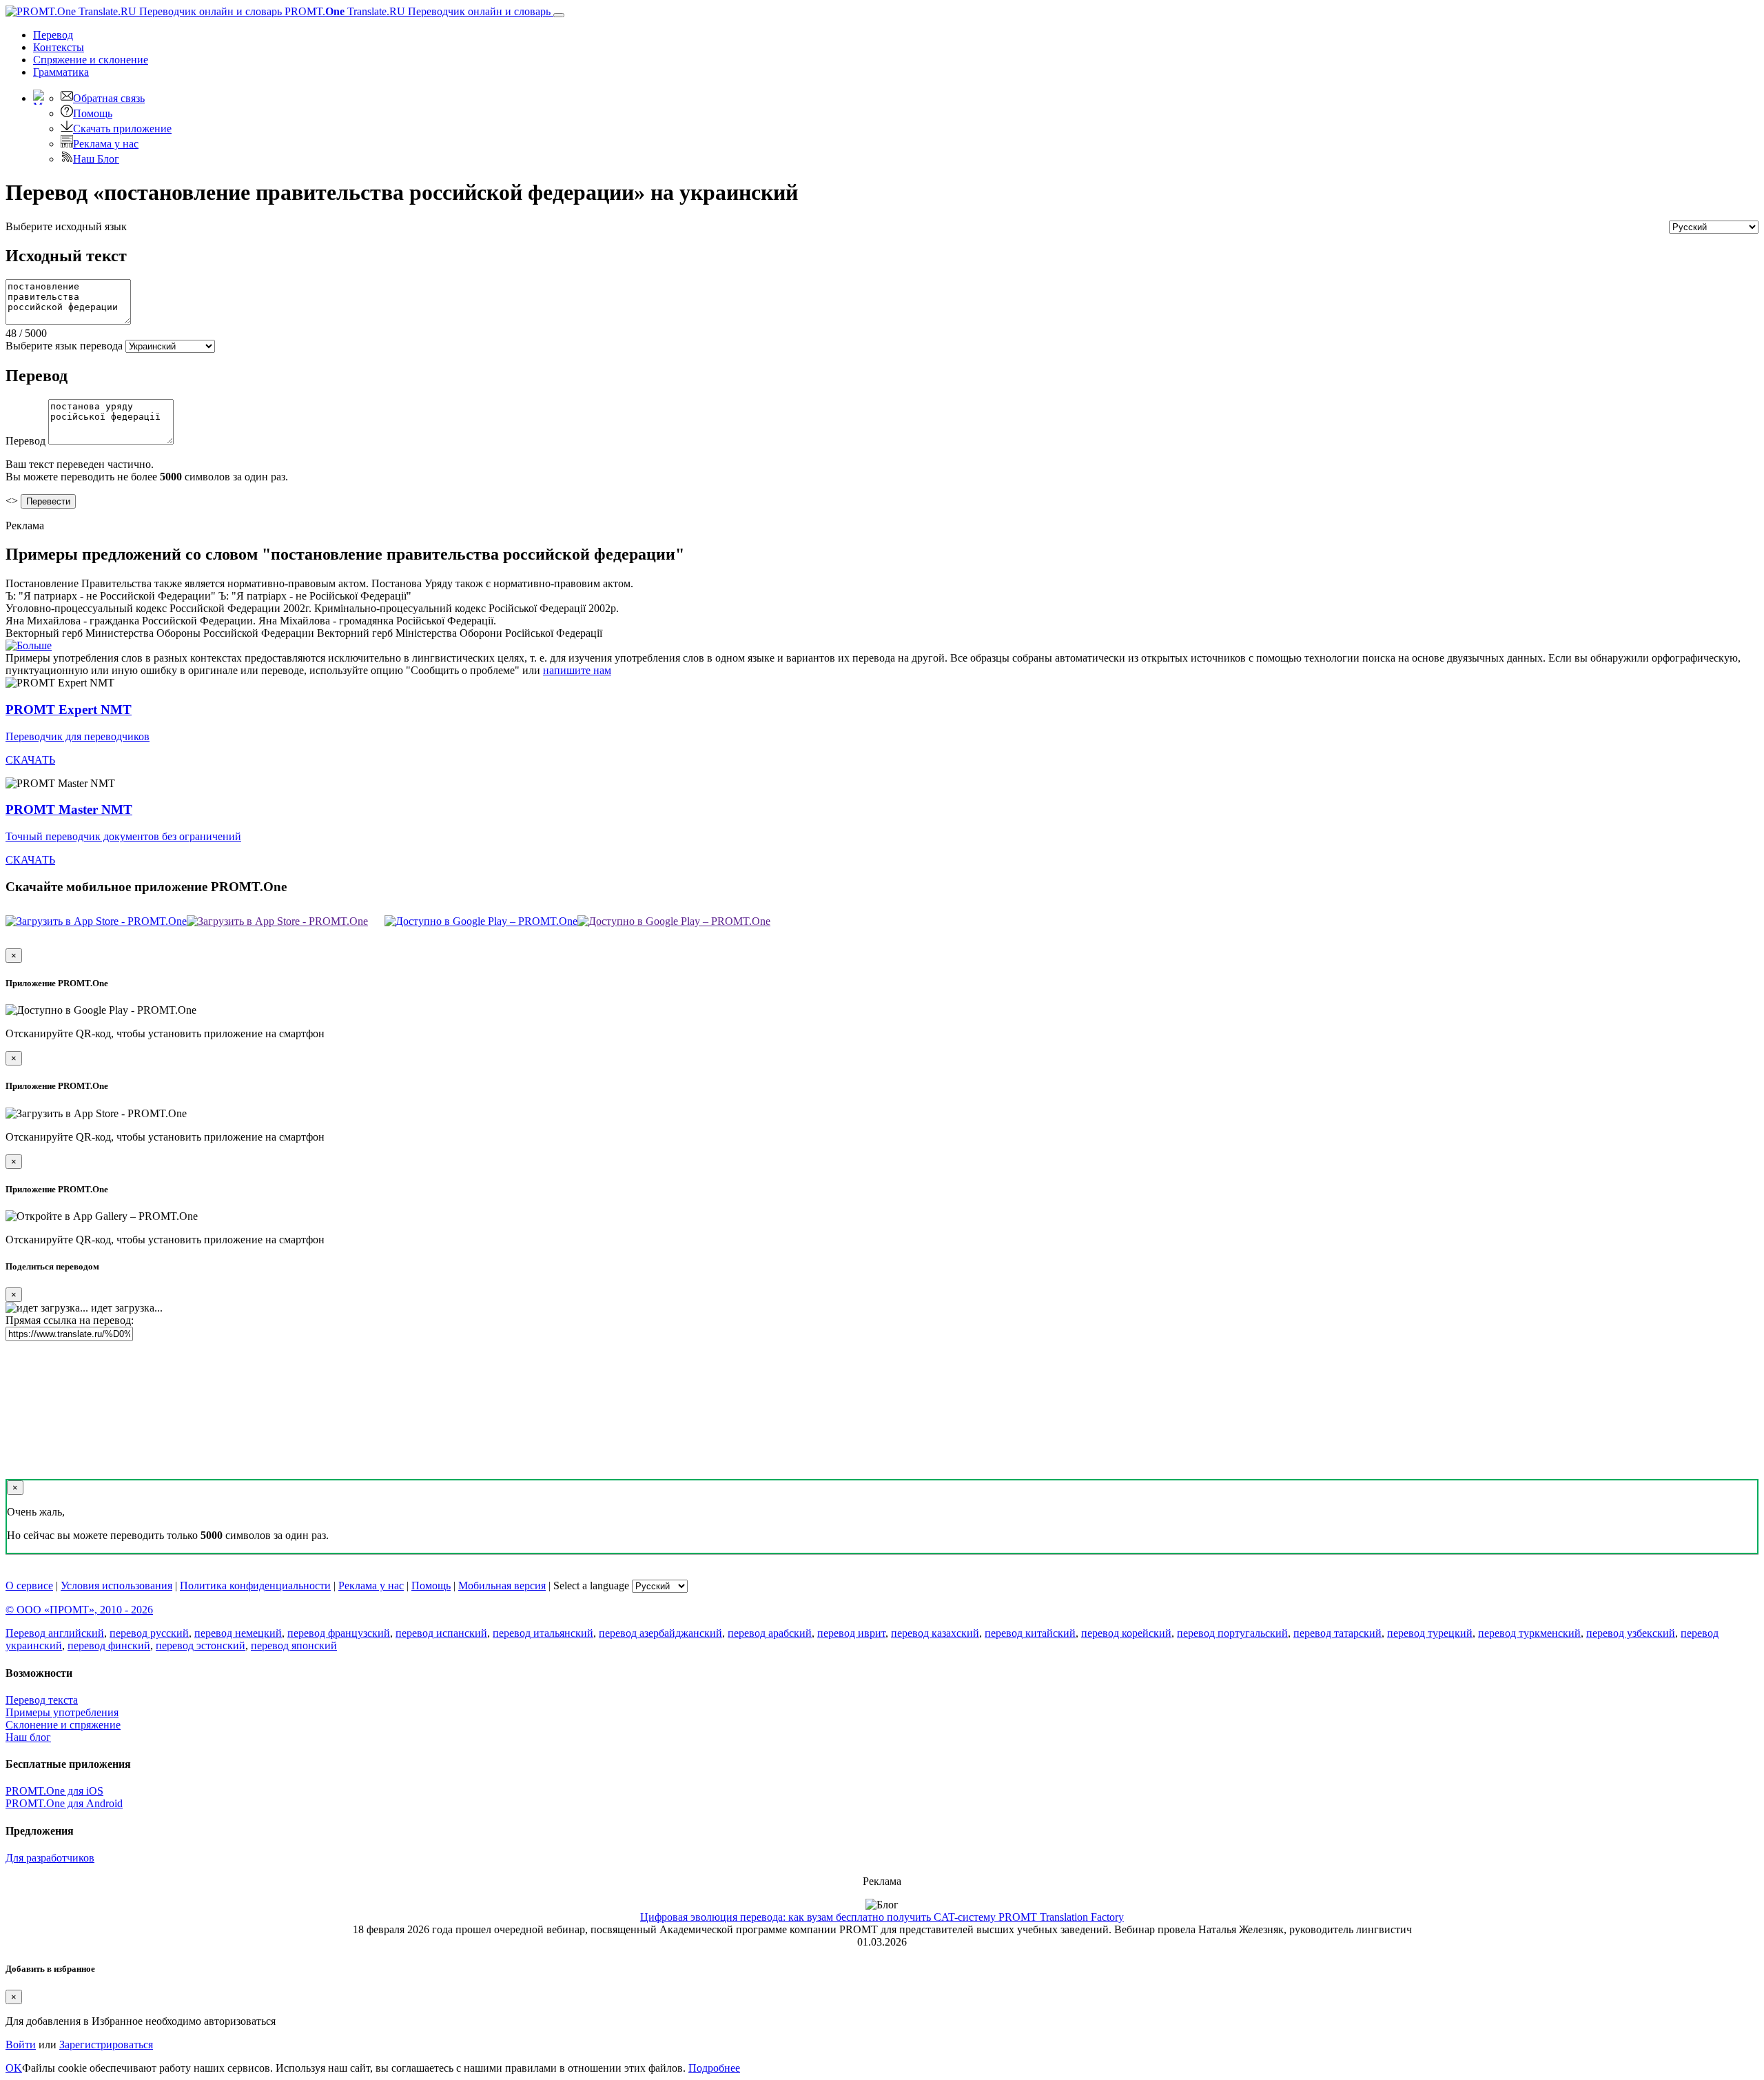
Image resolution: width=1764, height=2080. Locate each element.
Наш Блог (96, 159)
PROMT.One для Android (64, 1803)
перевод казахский (935, 1633)
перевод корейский (1126, 1633)
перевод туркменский (1529, 1633)
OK (14, 2068)
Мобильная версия (502, 1586)
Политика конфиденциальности (255, 1586)
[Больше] (29, 645)
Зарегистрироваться (106, 2045)
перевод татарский (1337, 1633)
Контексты (59, 47)
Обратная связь (109, 98)
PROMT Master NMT (69, 809)
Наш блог (28, 1737)
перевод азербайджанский (660, 1633)
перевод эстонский (201, 1645)
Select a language (591, 1586)
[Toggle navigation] (559, 15)
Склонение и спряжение (63, 1725)
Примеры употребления (62, 1712)
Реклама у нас (106, 144)
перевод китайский (1030, 1633)
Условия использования (116, 1586)
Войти (21, 2045)
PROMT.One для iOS (54, 1791)
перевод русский (149, 1633)
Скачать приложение (122, 129)
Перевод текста (42, 1700)
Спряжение (91, 60)
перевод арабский (770, 1633)
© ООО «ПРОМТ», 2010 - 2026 (79, 1610)
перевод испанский (441, 1633)
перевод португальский (1232, 1633)
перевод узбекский (1631, 1633)
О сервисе (29, 1586)
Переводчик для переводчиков (78, 736)
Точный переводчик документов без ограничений (123, 836)
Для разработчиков (50, 1858)
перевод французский (339, 1633)
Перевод (53, 35)
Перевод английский (55, 1633)
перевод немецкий (238, 1633)
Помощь (93, 113)
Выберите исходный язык (66, 226)
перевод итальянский (543, 1633)
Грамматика (61, 72)
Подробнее (714, 2068)
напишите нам (577, 670)
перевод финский (109, 1645)
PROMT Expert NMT (69, 710)
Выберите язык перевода (64, 346)
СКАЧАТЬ (30, 760)
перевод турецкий (1430, 1633)
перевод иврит (851, 1633)
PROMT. (416, 11)
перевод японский (294, 1645)
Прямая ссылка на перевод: (70, 1320)
